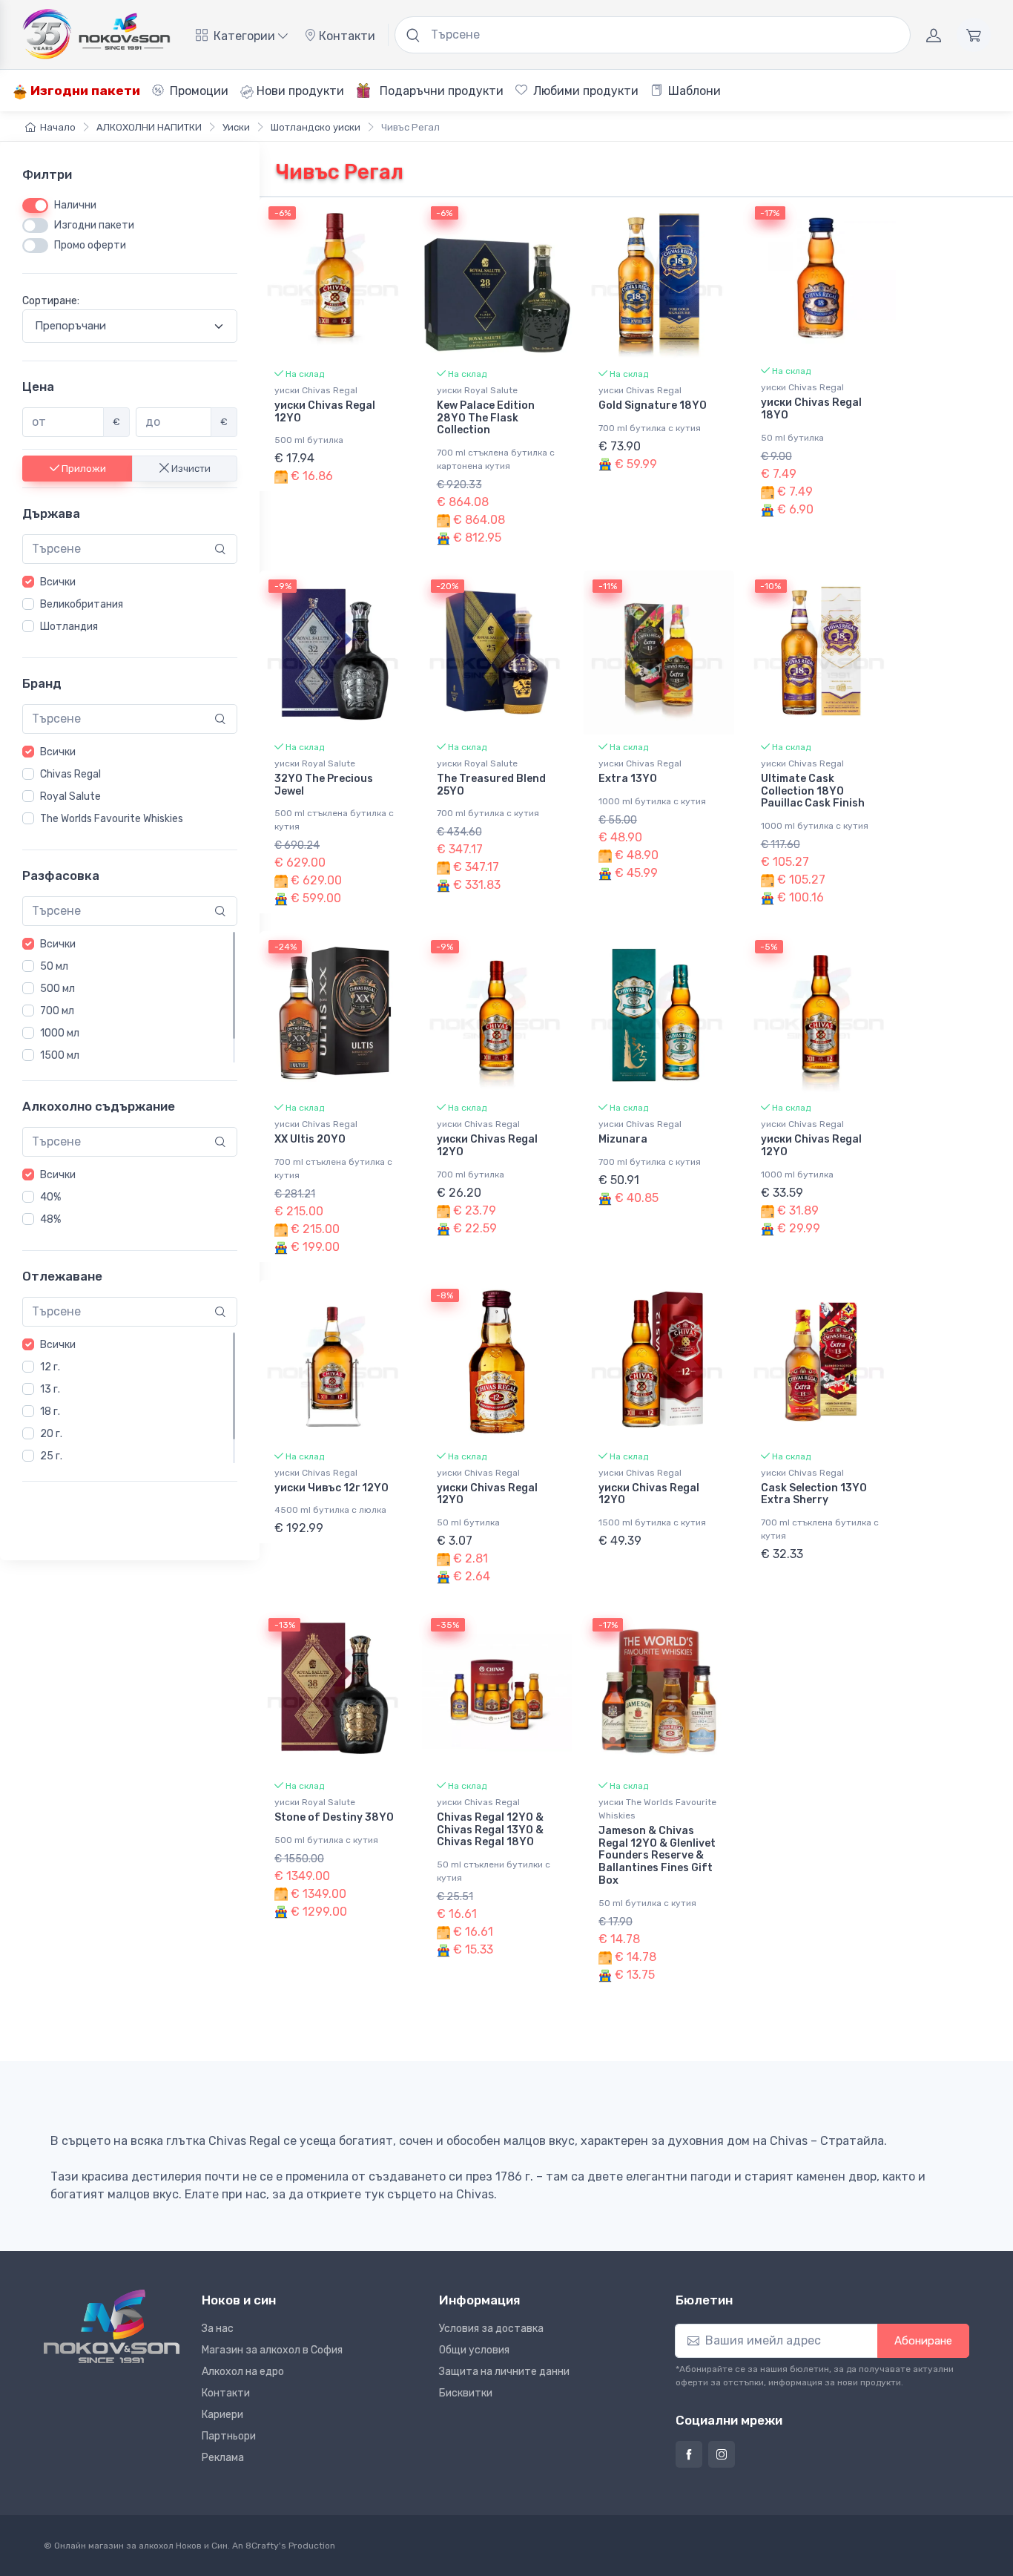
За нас (218, 2329)
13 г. (50, 1389)
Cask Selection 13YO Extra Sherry (814, 1494)
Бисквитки (466, 2393)
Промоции (198, 91)
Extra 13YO (628, 779)
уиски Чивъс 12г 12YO (331, 1488)
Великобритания (82, 604)
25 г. (51, 1456)
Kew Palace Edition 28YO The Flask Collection (486, 418)
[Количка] (974, 35)
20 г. (51, 1434)
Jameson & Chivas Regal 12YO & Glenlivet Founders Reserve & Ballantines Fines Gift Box (657, 1856)
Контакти (346, 36)
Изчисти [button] (190, 468)
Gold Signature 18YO (653, 405)
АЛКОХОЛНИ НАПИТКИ (149, 127)
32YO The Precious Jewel (324, 785)
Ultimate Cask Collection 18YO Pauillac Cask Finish (813, 791)
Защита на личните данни (504, 2372)
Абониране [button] (923, 2341)
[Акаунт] (934, 35)
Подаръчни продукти (440, 91)
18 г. (50, 1412)
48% (50, 1219)
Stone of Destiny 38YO (334, 1817)
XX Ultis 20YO (310, 1139)
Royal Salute (70, 796)
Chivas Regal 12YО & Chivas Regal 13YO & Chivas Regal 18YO (490, 1830)
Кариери (222, 2415)
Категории (244, 36)
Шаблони (693, 91)
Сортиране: (51, 301)
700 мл (57, 1011)
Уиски (236, 127)
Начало (58, 127)
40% (50, 1197)
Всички (58, 582)
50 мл (54, 966)
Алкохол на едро (243, 2372)
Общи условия (474, 2350)
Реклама (223, 2458)
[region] (130, 605)
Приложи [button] (83, 468)
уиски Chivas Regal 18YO (811, 409)
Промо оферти (90, 245)
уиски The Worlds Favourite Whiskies (657, 1809)
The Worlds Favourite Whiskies (112, 819)
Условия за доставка (491, 2329)
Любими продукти (584, 91)
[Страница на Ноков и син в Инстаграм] (722, 2454)
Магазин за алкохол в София (272, 2350)
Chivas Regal (70, 774)
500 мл (57, 989)
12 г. (50, 1367)
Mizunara (623, 1139)
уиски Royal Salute (477, 390)
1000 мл (60, 1033)
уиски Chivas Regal (316, 390)
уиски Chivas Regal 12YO (325, 412)
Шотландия (69, 627)
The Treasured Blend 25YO (491, 785)
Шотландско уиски (316, 127)
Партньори (229, 2436)
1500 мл (60, 1055)
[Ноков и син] (112, 2326)
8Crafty (262, 2546)
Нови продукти (299, 91)
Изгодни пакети (84, 91)
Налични (75, 205)
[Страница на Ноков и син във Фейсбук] (689, 2454)
